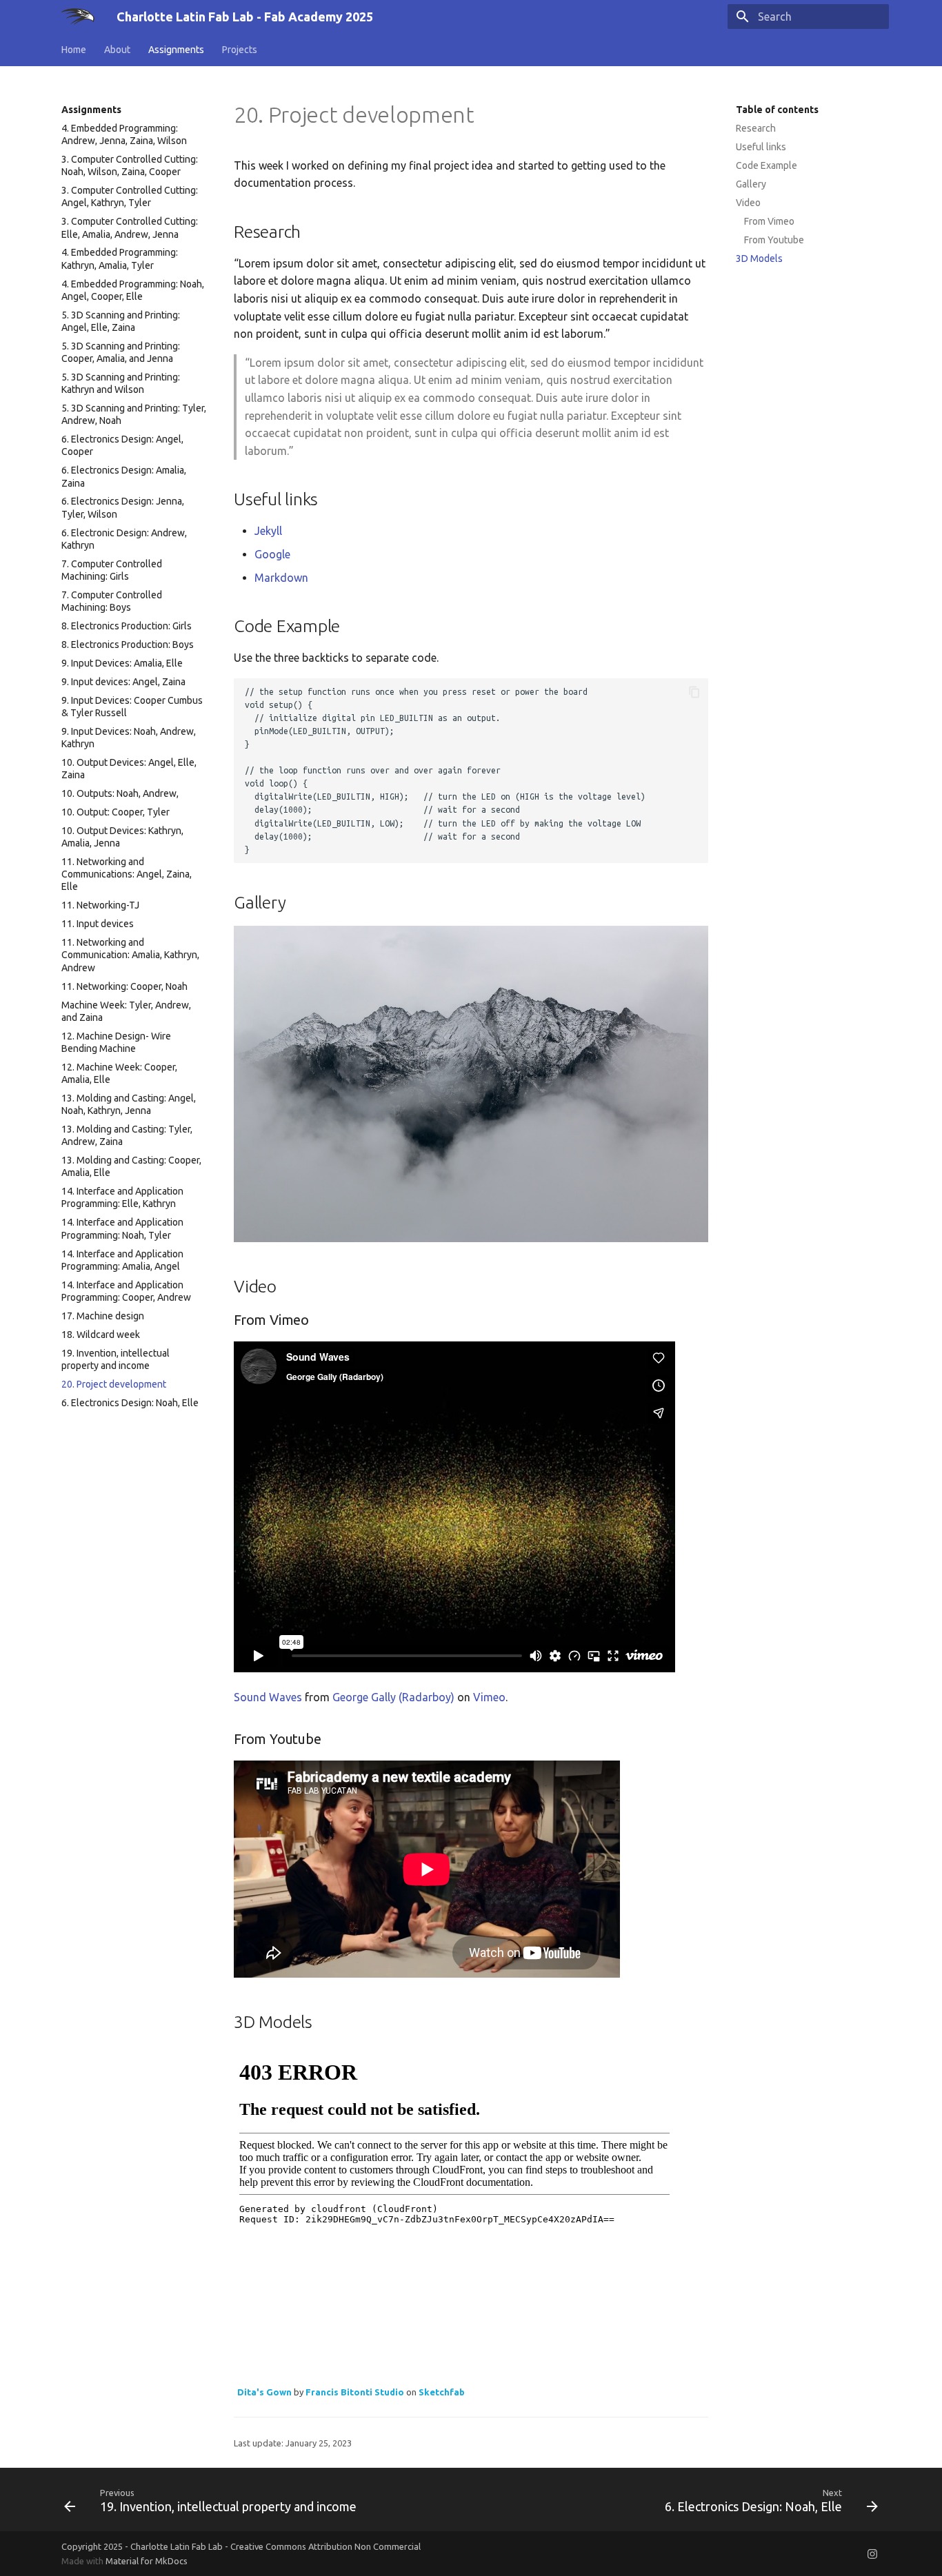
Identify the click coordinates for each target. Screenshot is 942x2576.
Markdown (281, 578)
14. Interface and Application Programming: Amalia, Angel (122, 1260)
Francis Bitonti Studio (355, 2392)
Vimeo (489, 1697)
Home (74, 50)
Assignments (176, 50)
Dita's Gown (264, 2392)
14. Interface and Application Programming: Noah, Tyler (122, 1228)
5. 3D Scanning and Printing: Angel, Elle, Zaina (121, 321)
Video (748, 203)
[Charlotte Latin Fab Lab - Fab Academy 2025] (78, 17)
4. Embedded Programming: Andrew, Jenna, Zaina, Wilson (124, 134)
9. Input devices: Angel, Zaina (123, 682)
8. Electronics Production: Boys (128, 645)
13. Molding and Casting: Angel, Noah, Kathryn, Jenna (129, 1104)
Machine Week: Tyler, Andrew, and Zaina (126, 1011)
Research (756, 128)
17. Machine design (103, 1316)
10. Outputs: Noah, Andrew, (120, 793)
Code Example (766, 165)
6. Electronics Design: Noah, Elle (130, 1403)
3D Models (759, 258)
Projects (240, 50)
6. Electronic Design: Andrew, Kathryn (124, 539)
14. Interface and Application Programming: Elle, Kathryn (122, 1197)
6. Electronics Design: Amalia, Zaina (124, 476)
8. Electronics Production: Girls (127, 626)
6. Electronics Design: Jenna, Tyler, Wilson (123, 507)
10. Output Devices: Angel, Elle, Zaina (129, 769)
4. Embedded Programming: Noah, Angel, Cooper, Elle (133, 290)
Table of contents (777, 110)
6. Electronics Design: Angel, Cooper (122, 445)
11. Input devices (98, 924)
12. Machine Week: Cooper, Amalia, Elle (119, 1073)
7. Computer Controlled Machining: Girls (112, 570)
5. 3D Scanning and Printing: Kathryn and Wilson (121, 383)
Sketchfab (442, 2392)
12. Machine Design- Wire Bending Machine (116, 1042)
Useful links (761, 147)
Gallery (751, 184)
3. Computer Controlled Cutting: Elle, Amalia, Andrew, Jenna (130, 227)
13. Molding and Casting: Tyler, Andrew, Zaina (127, 1135)
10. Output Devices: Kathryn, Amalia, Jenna (122, 837)
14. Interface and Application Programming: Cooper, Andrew (126, 1291)
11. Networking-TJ (100, 905)
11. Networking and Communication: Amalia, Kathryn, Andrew (130, 955)
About (117, 50)
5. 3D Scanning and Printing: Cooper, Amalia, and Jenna (121, 352)
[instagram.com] (872, 2553)
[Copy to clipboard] (694, 692)
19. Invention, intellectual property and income (116, 1359)
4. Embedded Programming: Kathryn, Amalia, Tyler (120, 258)
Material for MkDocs (147, 2561)
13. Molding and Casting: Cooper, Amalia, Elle (131, 1166)
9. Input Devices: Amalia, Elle (122, 663)
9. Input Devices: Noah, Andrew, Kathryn (129, 738)
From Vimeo (769, 221)
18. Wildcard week (101, 1335)
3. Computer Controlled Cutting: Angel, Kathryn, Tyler (130, 196)
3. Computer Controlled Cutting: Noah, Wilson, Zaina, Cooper (130, 165)
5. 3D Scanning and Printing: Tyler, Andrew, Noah (134, 414)
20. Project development (114, 1384)
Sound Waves (268, 1697)
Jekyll (268, 531)
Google (272, 554)
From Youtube (774, 240)
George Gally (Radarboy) (393, 1697)
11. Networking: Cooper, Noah (124, 986)
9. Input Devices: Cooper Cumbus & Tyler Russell (132, 707)
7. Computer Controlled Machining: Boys (112, 601)
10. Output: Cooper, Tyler (116, 812)
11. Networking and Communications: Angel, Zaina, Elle (127, 874)
